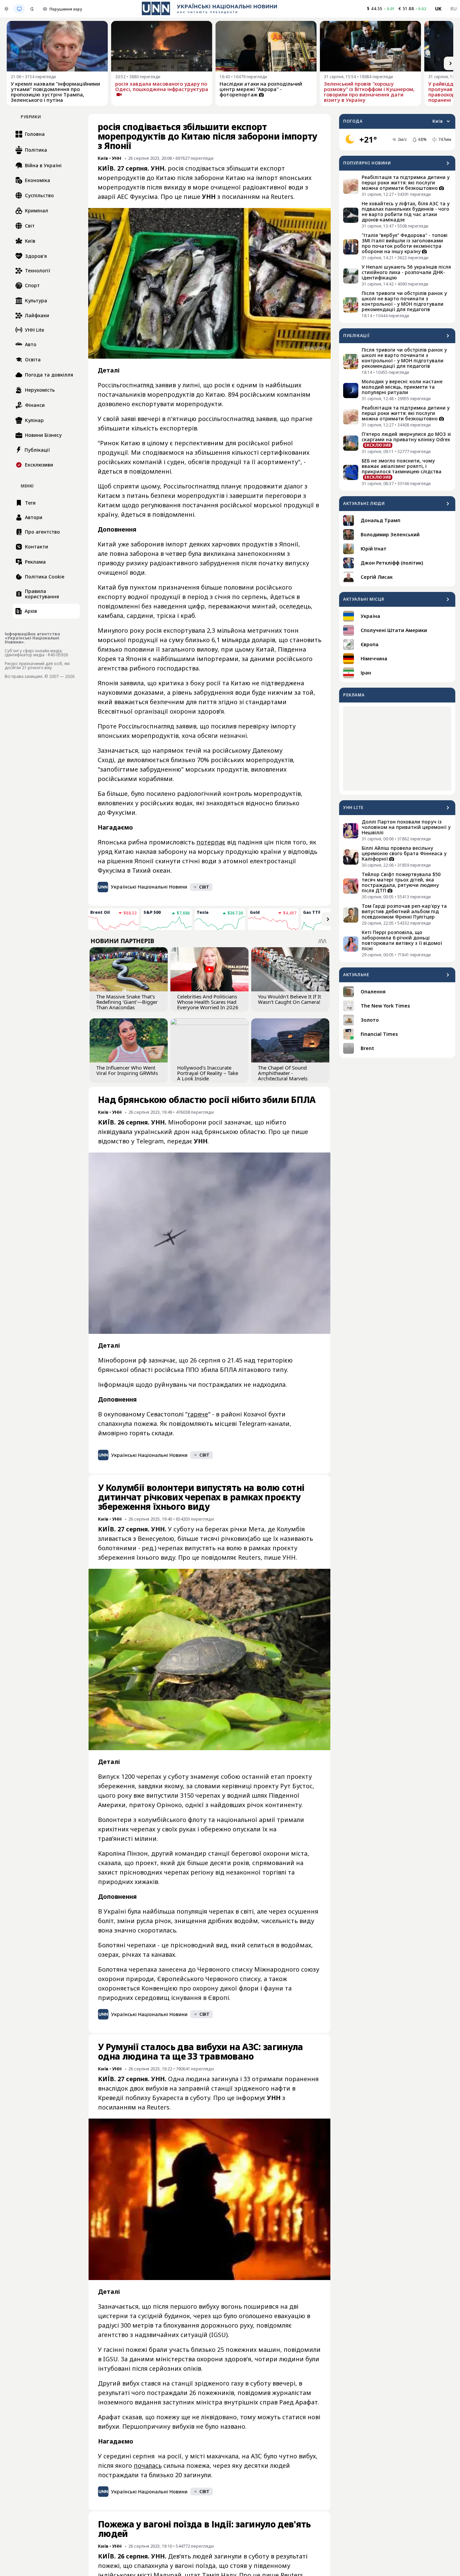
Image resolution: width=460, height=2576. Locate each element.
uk (438, 9)
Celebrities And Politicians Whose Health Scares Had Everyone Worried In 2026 (208, 1002)
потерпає (211, 842)
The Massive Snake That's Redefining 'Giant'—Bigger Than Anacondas (127, 1002)
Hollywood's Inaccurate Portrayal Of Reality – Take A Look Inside (208, 1073)
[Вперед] (451, 63)
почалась (148, 2465)
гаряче (198, 1414)
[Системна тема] (19, 9)
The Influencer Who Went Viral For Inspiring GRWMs (127, 1070)
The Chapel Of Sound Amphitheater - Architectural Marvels (283, 1073)
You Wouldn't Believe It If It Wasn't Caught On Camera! (289, 999)
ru (453, 9)
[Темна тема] (32, 9)
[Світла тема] (6, 9)
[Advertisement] (397, 749)
